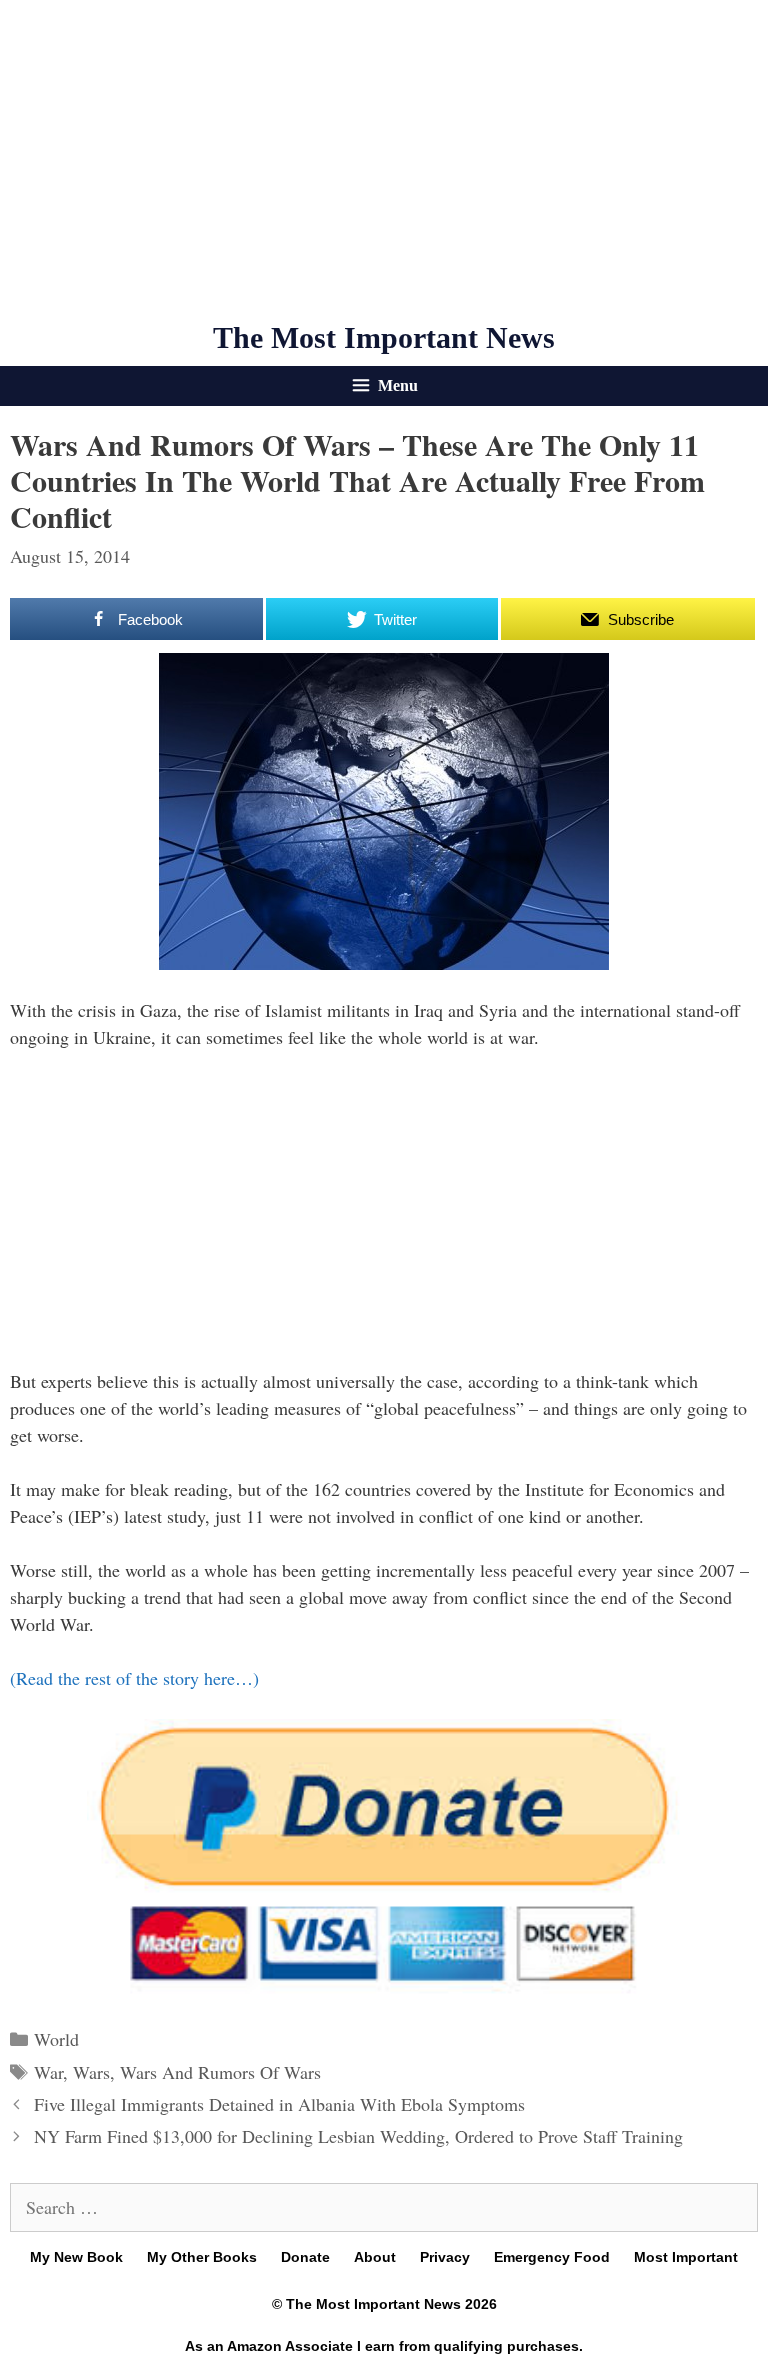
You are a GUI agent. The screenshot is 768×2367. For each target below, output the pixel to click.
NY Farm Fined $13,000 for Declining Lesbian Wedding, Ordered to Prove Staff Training (358, 2136)
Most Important (686, 2257)
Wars (91, 2072)
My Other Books (202, 2257)
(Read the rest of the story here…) (134, 1678)
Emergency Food (552, 2257)
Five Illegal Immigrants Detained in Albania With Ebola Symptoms (279, 2104)
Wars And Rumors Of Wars (220, 2072)
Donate (305, 2257)
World (56, 2039)
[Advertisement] (384, 160)
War (48, 2072)
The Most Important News (384, 337)
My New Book (76, 2257)
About (375, 2257)
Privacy (445, 2257)
